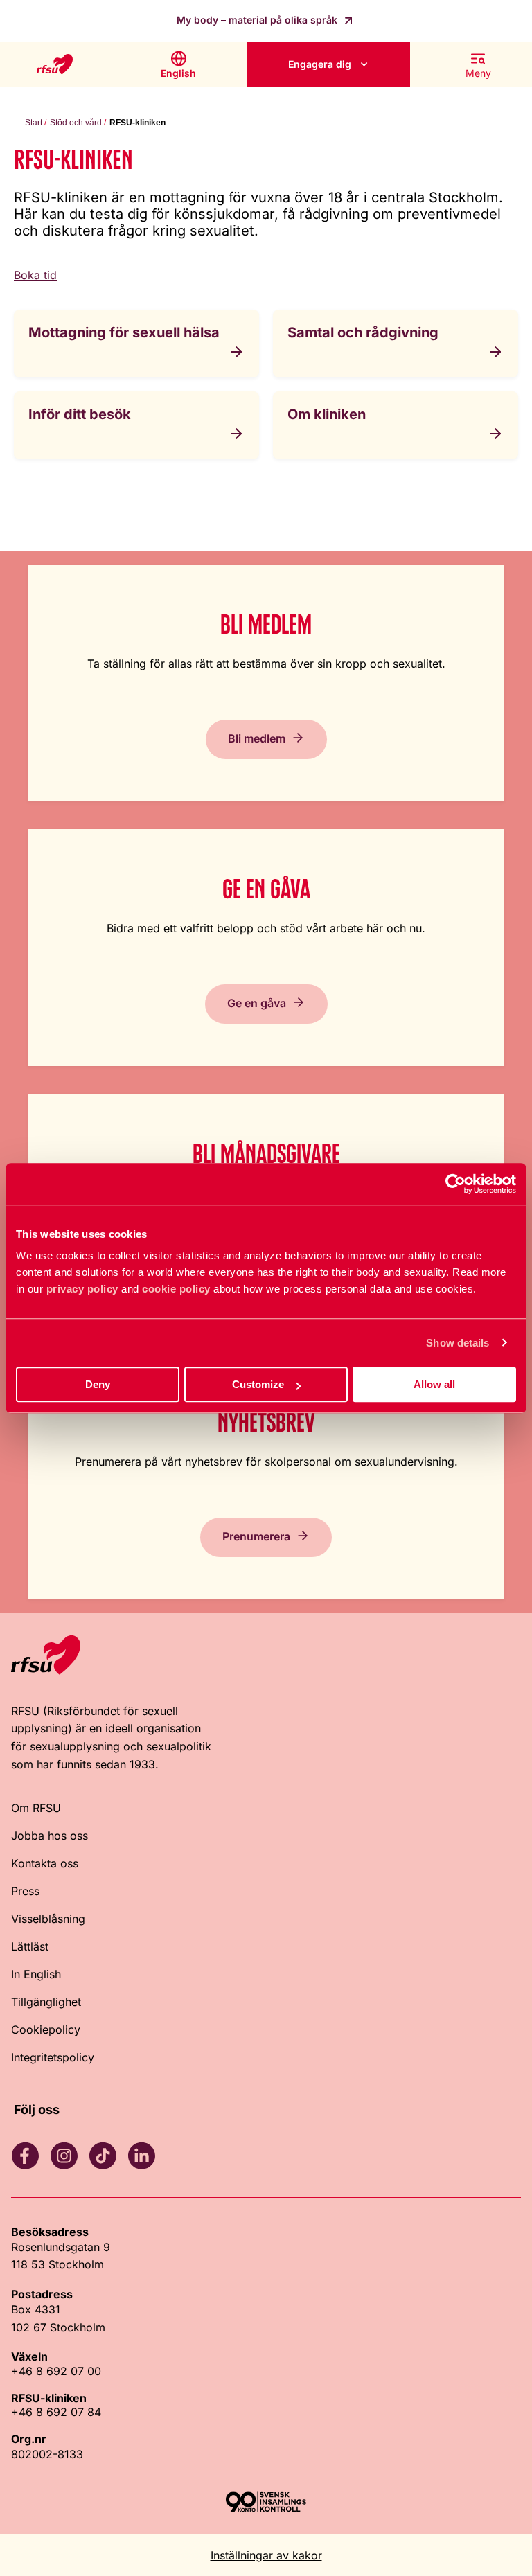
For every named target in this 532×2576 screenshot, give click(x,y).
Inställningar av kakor (266, 2555)
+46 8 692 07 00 (56, 2371)
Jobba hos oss (50, 1836)
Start (34, 123)
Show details (458, 1343)
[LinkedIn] (141, 2156)
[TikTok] (103, 2156)
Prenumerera (256, 1536)
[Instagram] (64, 2156)
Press (25, 1891)
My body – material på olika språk (258, 20)
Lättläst (30, 1946)
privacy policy (82, 1289)
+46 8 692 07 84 (56, 2412)
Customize (258, 1384)
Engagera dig (320, 64)
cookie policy (176, 1289)
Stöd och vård (76, 123)
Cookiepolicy (46, 2029)
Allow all (434, 1384)
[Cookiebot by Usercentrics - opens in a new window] (455, 1184)
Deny (98, 1384)
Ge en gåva (257, 1003)
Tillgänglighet (46, 2002)
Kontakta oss (45, 1863)
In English (36, 1974)
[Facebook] (25, 2156)
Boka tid (35, 275)
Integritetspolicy (53, 2057)
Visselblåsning (48, 1919)
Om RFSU (36, 1808)
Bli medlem (257, 738)
